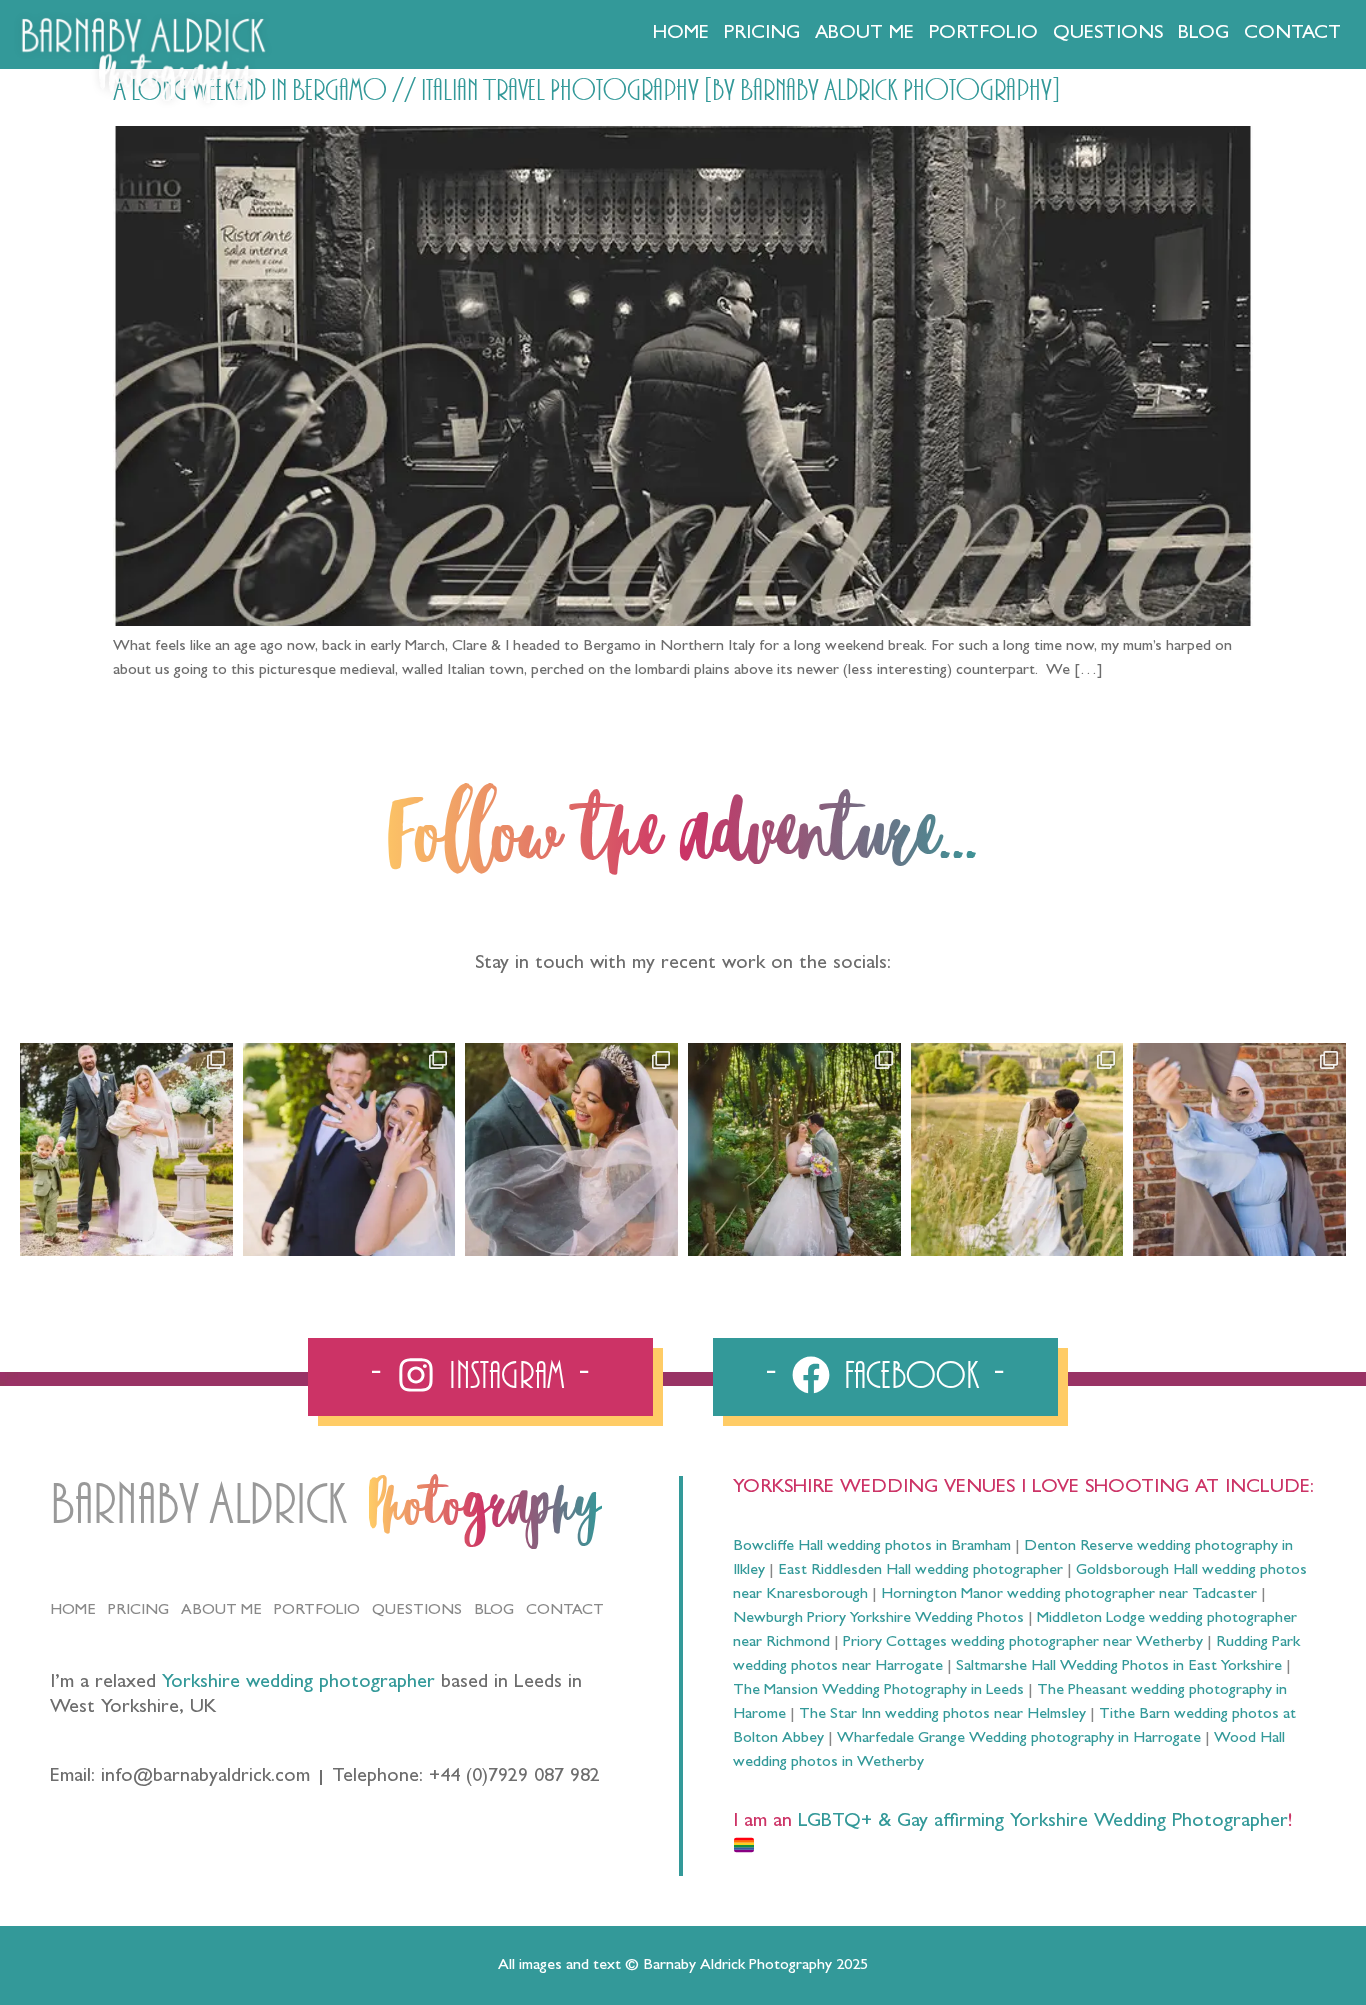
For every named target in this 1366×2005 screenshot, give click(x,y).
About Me (864, 34)
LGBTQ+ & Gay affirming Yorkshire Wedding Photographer (1040, 1822)
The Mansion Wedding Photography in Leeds (878, 1691)
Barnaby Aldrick (198, 1505)
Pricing (762, 34)
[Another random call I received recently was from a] (1239, 1149)
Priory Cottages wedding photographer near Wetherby (1023, 1643)
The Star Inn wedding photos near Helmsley (942, 1715)
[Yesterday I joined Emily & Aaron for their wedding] (126, 1149)
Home (681, 34)
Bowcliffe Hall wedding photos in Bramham (872, 1547)
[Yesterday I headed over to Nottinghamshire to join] (571, 1149)
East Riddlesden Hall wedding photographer (920, 1571)
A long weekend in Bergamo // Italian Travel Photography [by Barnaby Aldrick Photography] (586, 91)
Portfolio (983, 34)
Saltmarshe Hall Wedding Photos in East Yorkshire (1119, 1667)
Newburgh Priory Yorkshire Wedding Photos (878, 1619)
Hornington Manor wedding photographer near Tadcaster (1069, 1595)
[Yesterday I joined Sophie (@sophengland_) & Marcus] (349, 1149)
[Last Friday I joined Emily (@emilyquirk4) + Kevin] (1017, 1149)
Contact (1292, 34)
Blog (1203, 34)
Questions (1108, 34)
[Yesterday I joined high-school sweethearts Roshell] (794, 1149)
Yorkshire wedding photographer (298, 1683)
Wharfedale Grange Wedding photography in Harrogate (1019, 1739)
